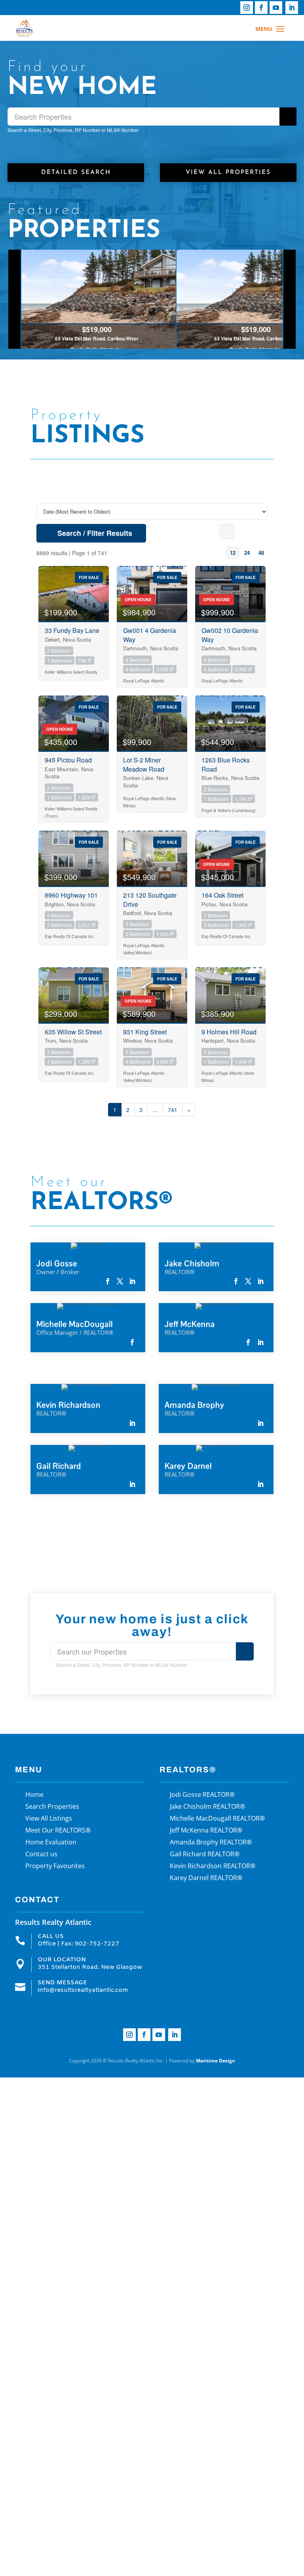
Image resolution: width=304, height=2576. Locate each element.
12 (233, 553)
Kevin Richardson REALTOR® (213, 1867)
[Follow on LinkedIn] (292, 8)
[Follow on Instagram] (247, 8)
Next (289, 299)
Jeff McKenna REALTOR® (206, 1831)
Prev (15, 299)
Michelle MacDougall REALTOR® (217, 1819)
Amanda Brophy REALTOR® (211, 1843)
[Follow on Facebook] (261, 8)
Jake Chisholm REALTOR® (207, 1807)
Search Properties (52, 1807)
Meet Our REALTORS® (58, 1831)
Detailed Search (76, 172)
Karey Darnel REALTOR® (206, 1878)
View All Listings (49, 1819)
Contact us (41, 1855)
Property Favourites (55, 1867)
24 (247, 553)
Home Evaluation (51, 1843)
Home (34, 1795)
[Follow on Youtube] (276, 8)
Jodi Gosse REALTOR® (202, 1795)
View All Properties (228, 172)
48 (261, 553)
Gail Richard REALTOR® (205, 1855)
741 (173, 1110)
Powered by (202, 2061)
